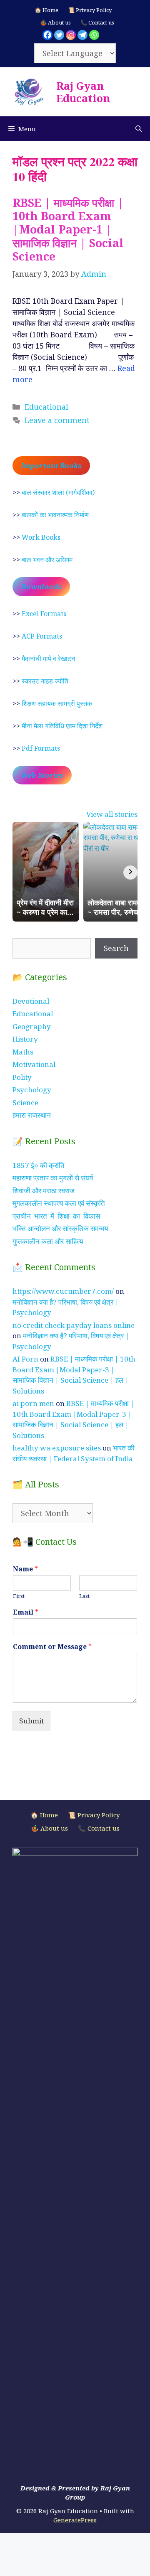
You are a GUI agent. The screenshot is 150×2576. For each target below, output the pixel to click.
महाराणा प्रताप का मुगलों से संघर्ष (53, 1178)
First (19, 1596)
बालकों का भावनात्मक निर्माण (55, 515)
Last (84, 1596)
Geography (32, 1026)
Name (25, 1569)
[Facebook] (47, 35)
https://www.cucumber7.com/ (63, 1291)
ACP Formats (42, 636)
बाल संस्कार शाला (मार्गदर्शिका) (58, 492)
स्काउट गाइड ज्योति (45, 681)
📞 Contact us (97, 22)
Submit (31, 1721)
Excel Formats (44, 614)
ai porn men (33, 1403)
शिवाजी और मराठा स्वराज (44, 1191)
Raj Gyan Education (83, 92)
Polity (22, 1077)
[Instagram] (71, 35)
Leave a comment (57, 420)
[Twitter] (59, 35)
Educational (46, 407)
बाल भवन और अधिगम (47, 560)
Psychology (32, 1090)
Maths (23, 1052)
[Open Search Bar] (139, 129)
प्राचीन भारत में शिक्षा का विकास (56, 1216)
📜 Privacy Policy (90, 10)
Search (116, 948)
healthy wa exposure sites (57, 1448)
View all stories (112, 814)
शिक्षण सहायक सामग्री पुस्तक (57, 703)
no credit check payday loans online (74, 1325)
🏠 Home (46, 10)
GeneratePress (75, 2520)
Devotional (31, 1001)
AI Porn (25, 1359)
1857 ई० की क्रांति (39, 1165)
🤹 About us (55, 22)
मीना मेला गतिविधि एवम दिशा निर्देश (62, 726)
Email (26, 1612)
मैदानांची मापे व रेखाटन (48, 659)
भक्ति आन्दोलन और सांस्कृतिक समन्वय (60, 1228)
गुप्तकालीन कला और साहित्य (48, 1241)
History (25, 1039)
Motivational (34, 1064)
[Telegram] (82, 35)
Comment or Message (52, 1647)
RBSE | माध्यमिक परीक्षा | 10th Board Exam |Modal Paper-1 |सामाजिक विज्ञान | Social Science (68, 230)
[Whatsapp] (94, 35)
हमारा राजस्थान (32, 1115)
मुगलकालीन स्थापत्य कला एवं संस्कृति (59, 1203)
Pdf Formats (41, 748)
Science (25, 1102)
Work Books (41, 537)
